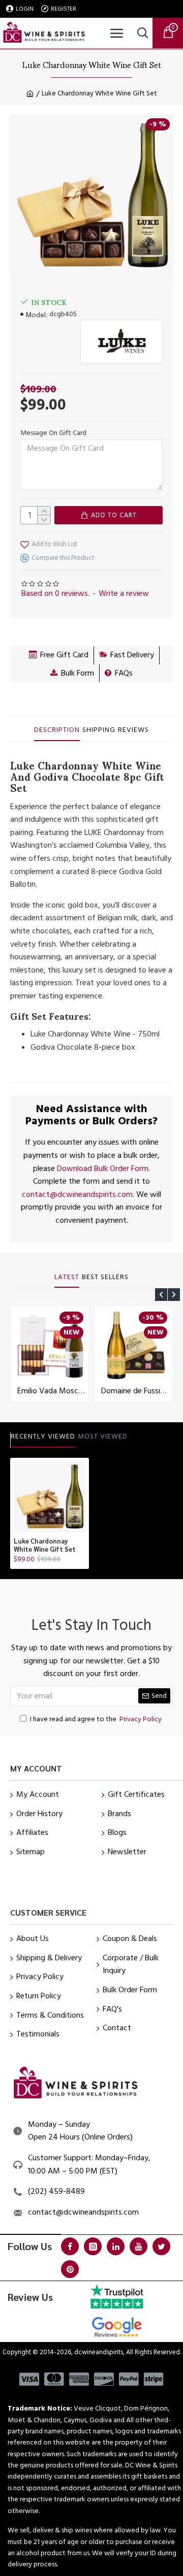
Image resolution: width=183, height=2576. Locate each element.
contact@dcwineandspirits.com (77, 1194)
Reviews (133, 730)
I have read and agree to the (96, 1719)
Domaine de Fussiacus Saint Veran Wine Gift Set (135, 1391)
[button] (161, 1295)
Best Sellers (105, 1278)
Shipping (99, 730)
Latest (67, 1278)
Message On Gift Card (53, 433)
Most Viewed (103, 1437)
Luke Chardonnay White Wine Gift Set (45, 1545)
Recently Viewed (43, 1437)
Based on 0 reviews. (55, 593)
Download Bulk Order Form (103, 1168)
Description (57, 730)
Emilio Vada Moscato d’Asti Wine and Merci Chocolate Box (52, 1391)
